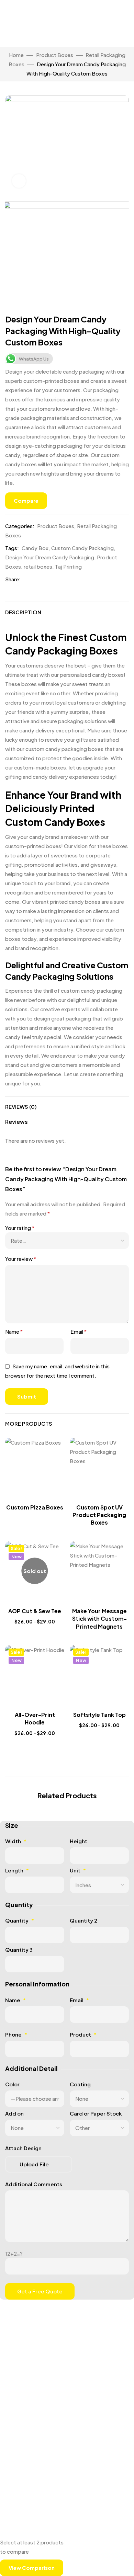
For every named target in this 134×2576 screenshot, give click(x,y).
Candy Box (35, 548)
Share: (13, 579)
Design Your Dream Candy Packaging (50, 557)
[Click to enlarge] (19, 181)
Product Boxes (55, 55)
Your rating (20, 1228)
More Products (29, 1423)
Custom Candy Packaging (82, 548)
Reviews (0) (21, 1107)
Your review (21, 1259)
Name (14, 1331)
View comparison (32, 2568)
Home (16, 55)
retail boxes (38, 566)
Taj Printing (68, 566)
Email (79, 1331)
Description (23, 612)
